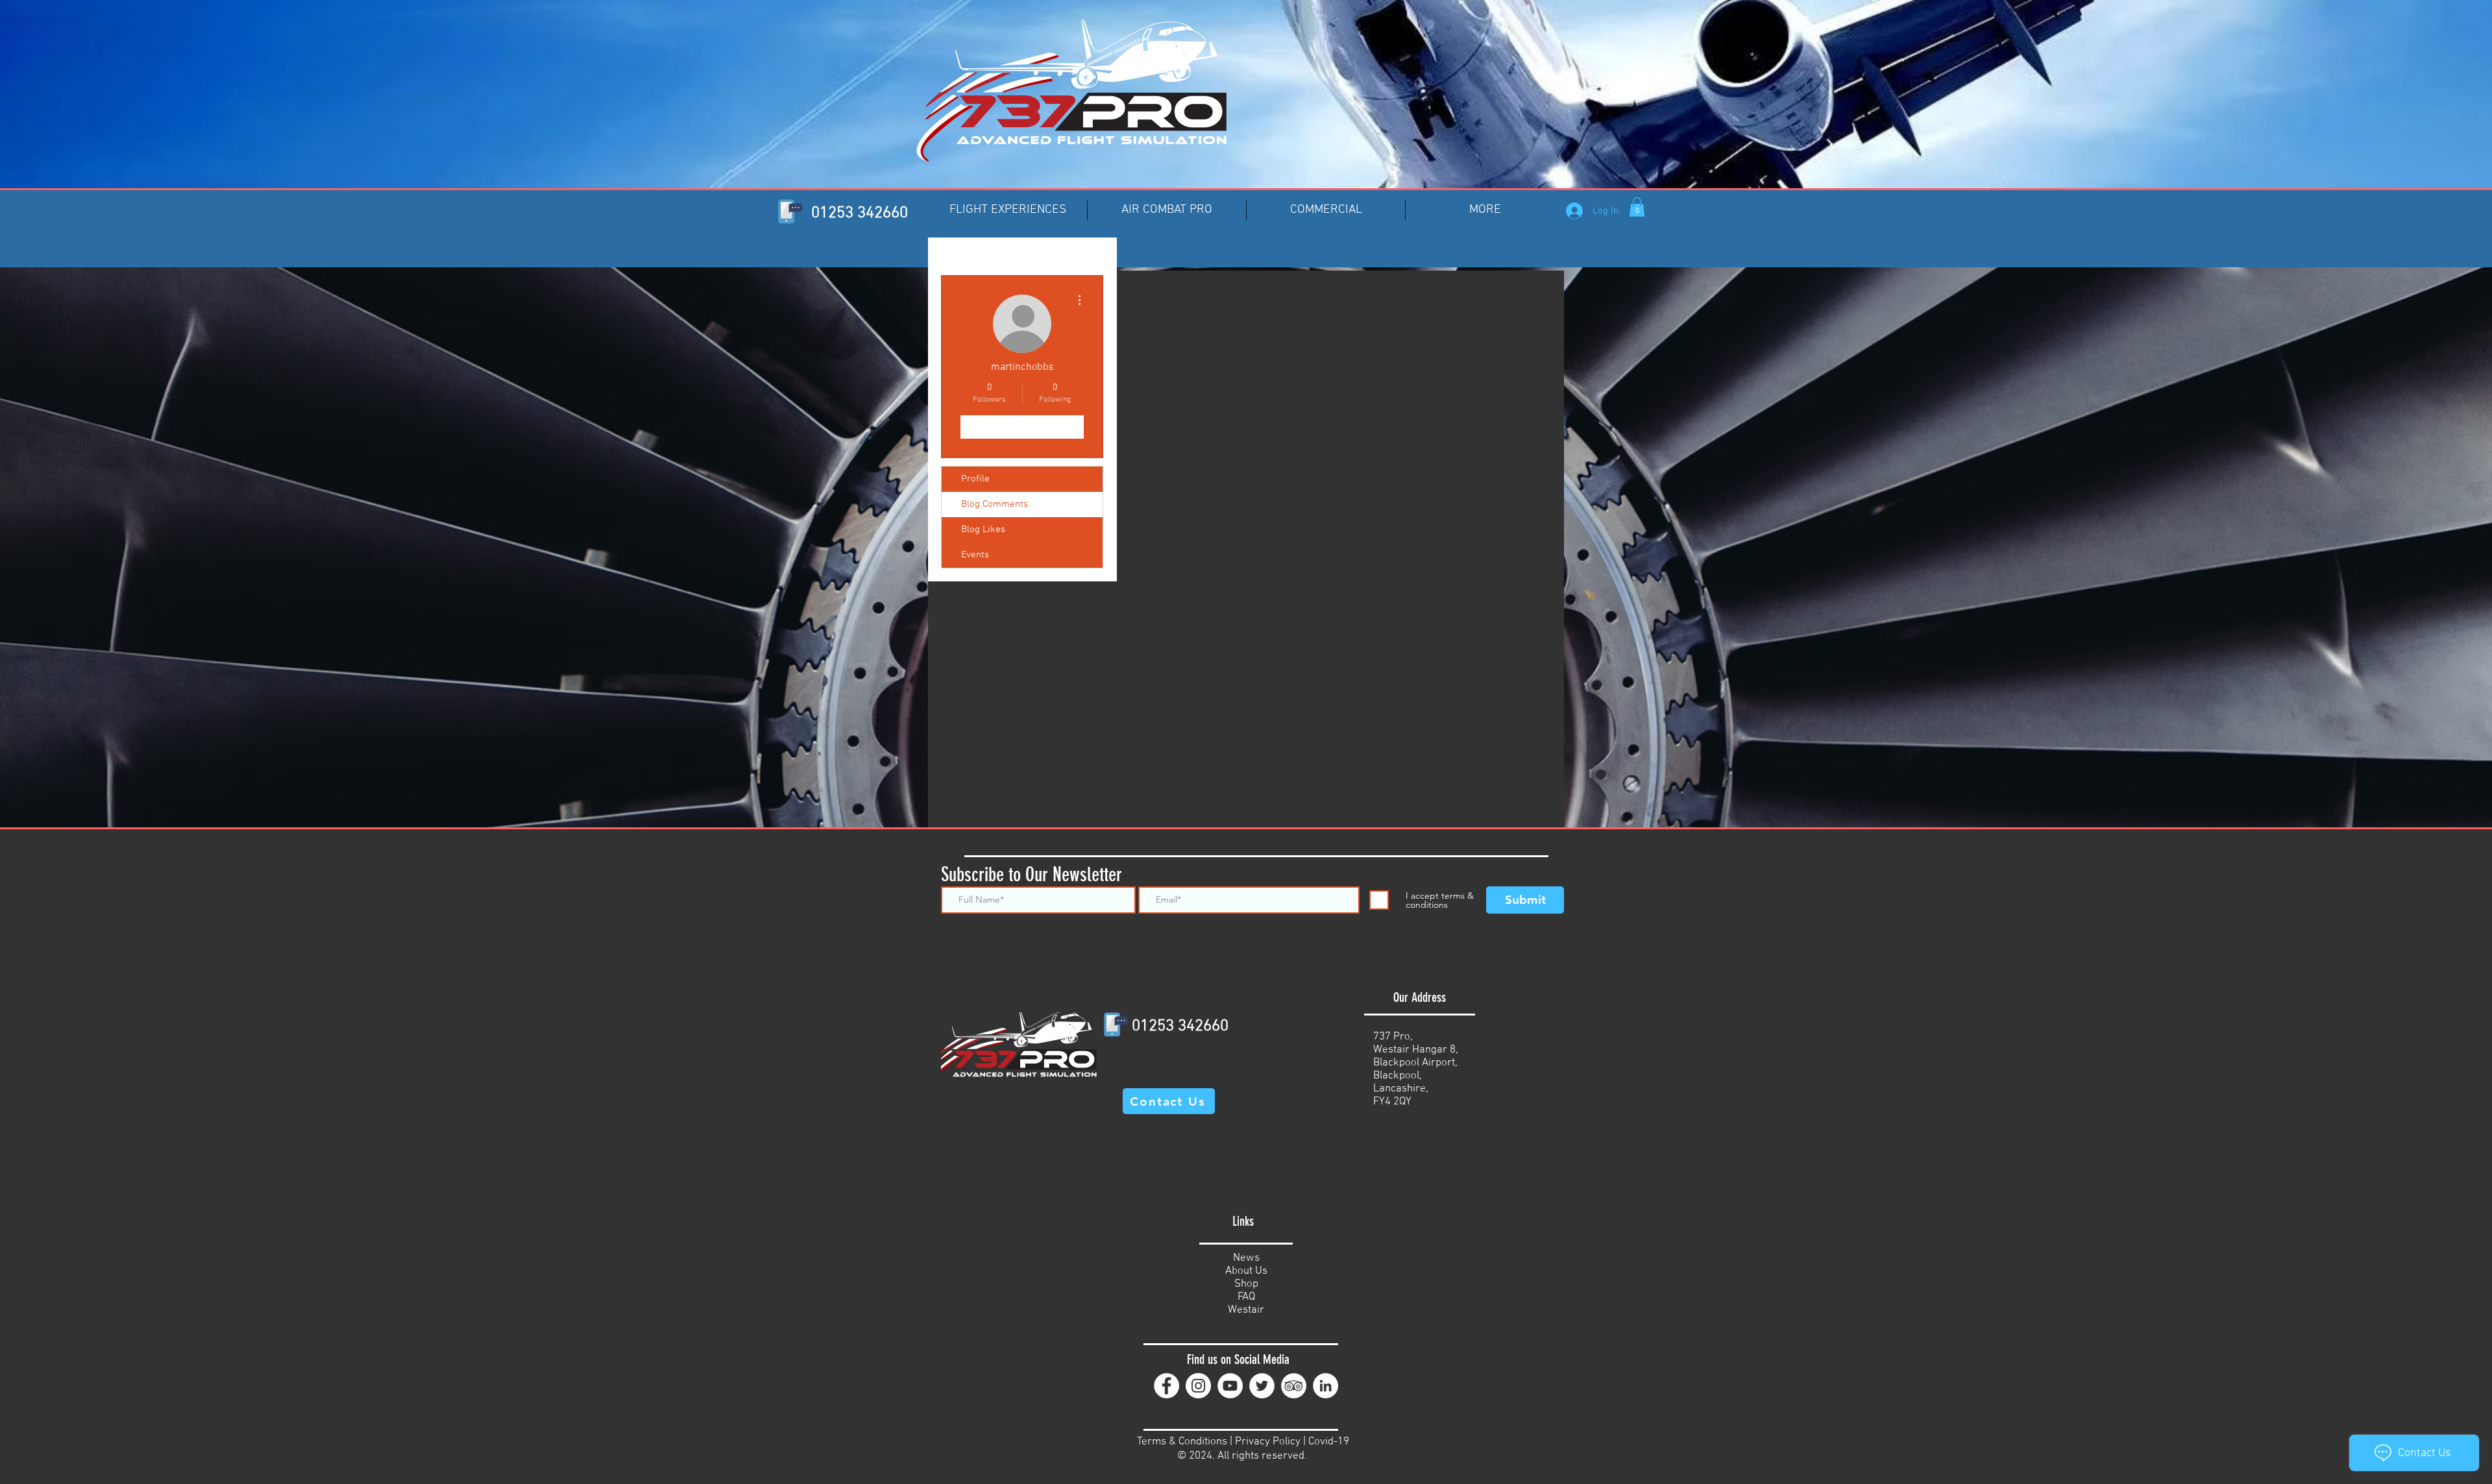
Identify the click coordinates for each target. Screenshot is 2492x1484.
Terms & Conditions (1182, 1442)
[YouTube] (1230, 1386)
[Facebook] (1167, 1386)
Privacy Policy (1268, 1442)
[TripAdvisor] (1294, 1386)
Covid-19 (1329, 1442)
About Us (1246, 1271)
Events (975, 555)
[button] (1637, 207)
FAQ (1246, 1297)
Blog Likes (983, 529)
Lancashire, (1401, 1089)
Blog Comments (995, 504)
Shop (1246, 1284)
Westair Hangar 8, (1416, 1050)
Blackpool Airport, (1415, 1063)
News (1246, 1258)
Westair (1246, 1310)
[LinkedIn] (1325, 1386)
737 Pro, (1393, 1037)
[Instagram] (1198, 1386)
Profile (975, 479)
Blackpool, (1398, 1076)
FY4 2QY (1392, 1102)
